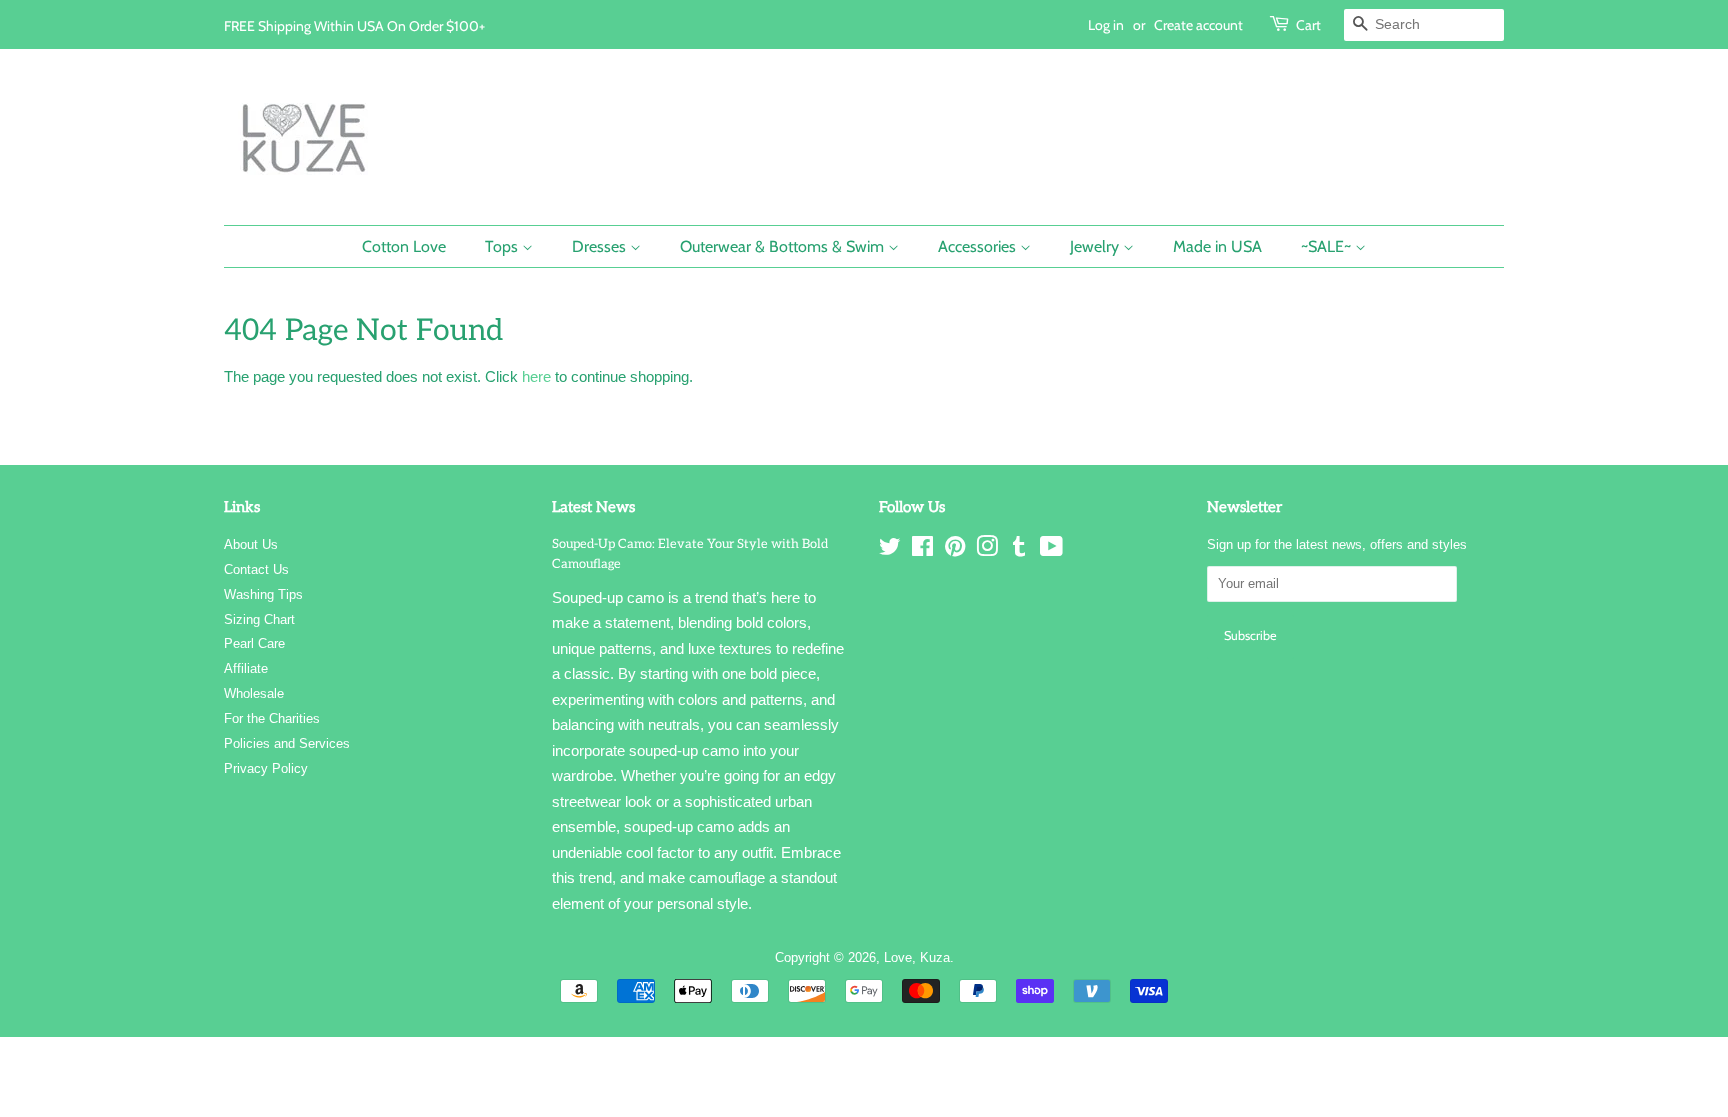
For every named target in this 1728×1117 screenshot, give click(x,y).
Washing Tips (263, 594)
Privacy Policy (266, 768)
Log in (1106, 24)
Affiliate (246, 668)
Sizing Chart (259, 619)
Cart (1308, 24)
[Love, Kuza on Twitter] (890, 550)
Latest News (593, 507)
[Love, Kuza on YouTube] (1051, 550)
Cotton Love (404, 246)
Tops (503, 246)
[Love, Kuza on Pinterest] (955, 550)
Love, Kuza (917, 957)
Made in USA (1217, 246)
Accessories (979, 246)
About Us (251, 544)
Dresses (601, 246)
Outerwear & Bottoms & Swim (784, 246)
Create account (1198, 24)
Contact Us (256, 569)
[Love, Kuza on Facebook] (922, 550)
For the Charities (272, 718)
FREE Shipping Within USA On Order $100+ (354, 25)
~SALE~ (1328, 246)
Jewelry (1096, 246)
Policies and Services (287, 743)
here (536, 376)
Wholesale (254, 693)
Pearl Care (254, 643)
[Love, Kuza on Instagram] (987, 550)
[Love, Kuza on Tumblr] (1019, 550)
